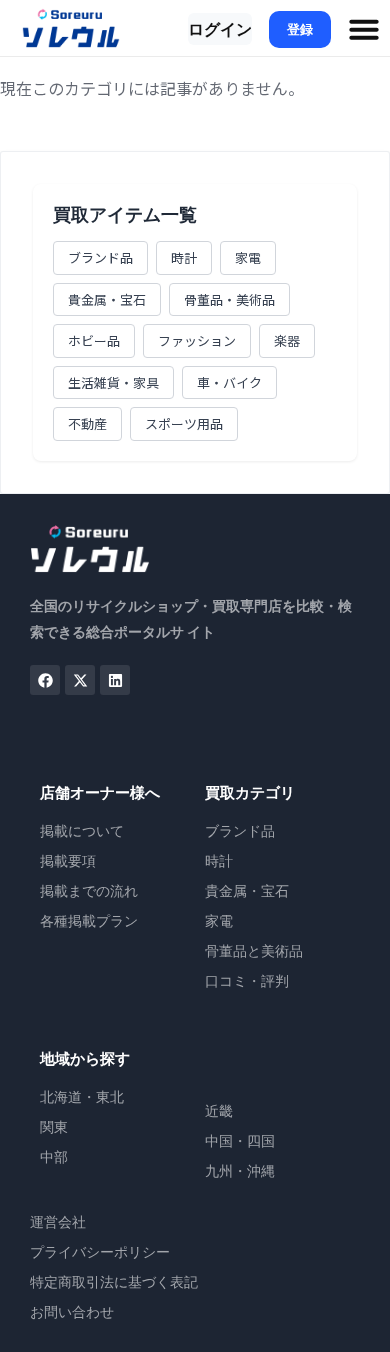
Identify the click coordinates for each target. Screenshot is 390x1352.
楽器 (287, 340)
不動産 (87, 423)
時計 (184, 257)
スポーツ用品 (184, 423)
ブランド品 (100, 257)
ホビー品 (94, 340)
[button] (364, 29)
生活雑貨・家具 (113, 382)
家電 (248, 257)
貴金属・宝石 (107, 299)
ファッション (197, 340)
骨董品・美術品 (229, 299)
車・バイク (229, 382)
